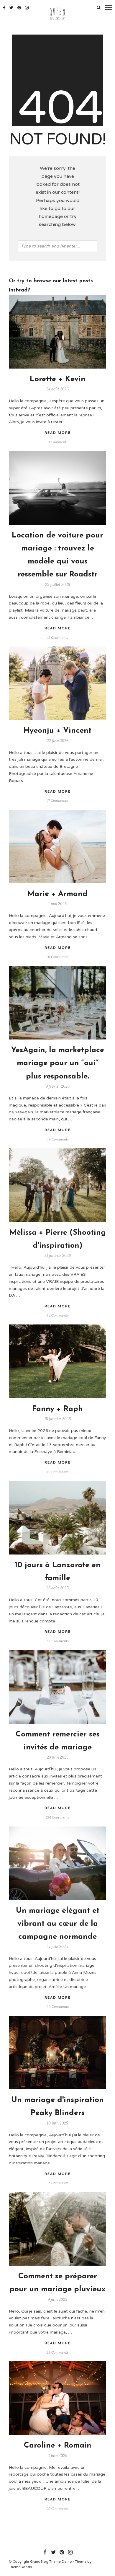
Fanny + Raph (57, 1409)
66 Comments (58, 1641)
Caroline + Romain (58, 2446)
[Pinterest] (19, 8)
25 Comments (58, 2509)
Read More (58, 433)
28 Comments (57, 2352)
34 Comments (57, 1315)
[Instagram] (27, 8)
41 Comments (58, 957)
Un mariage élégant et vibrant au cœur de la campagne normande (58, 1924)
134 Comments (57, 1817)
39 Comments (58, 1139)
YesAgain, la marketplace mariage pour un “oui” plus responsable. (58, 1063)
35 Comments (57, 2183)
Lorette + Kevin (58, 379)
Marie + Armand (57, 894)
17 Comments (57, 800)
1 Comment (57, 442)
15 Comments (58, 637)
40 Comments (57, 1472)
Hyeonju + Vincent (57, 731)
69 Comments (58, 2006)
